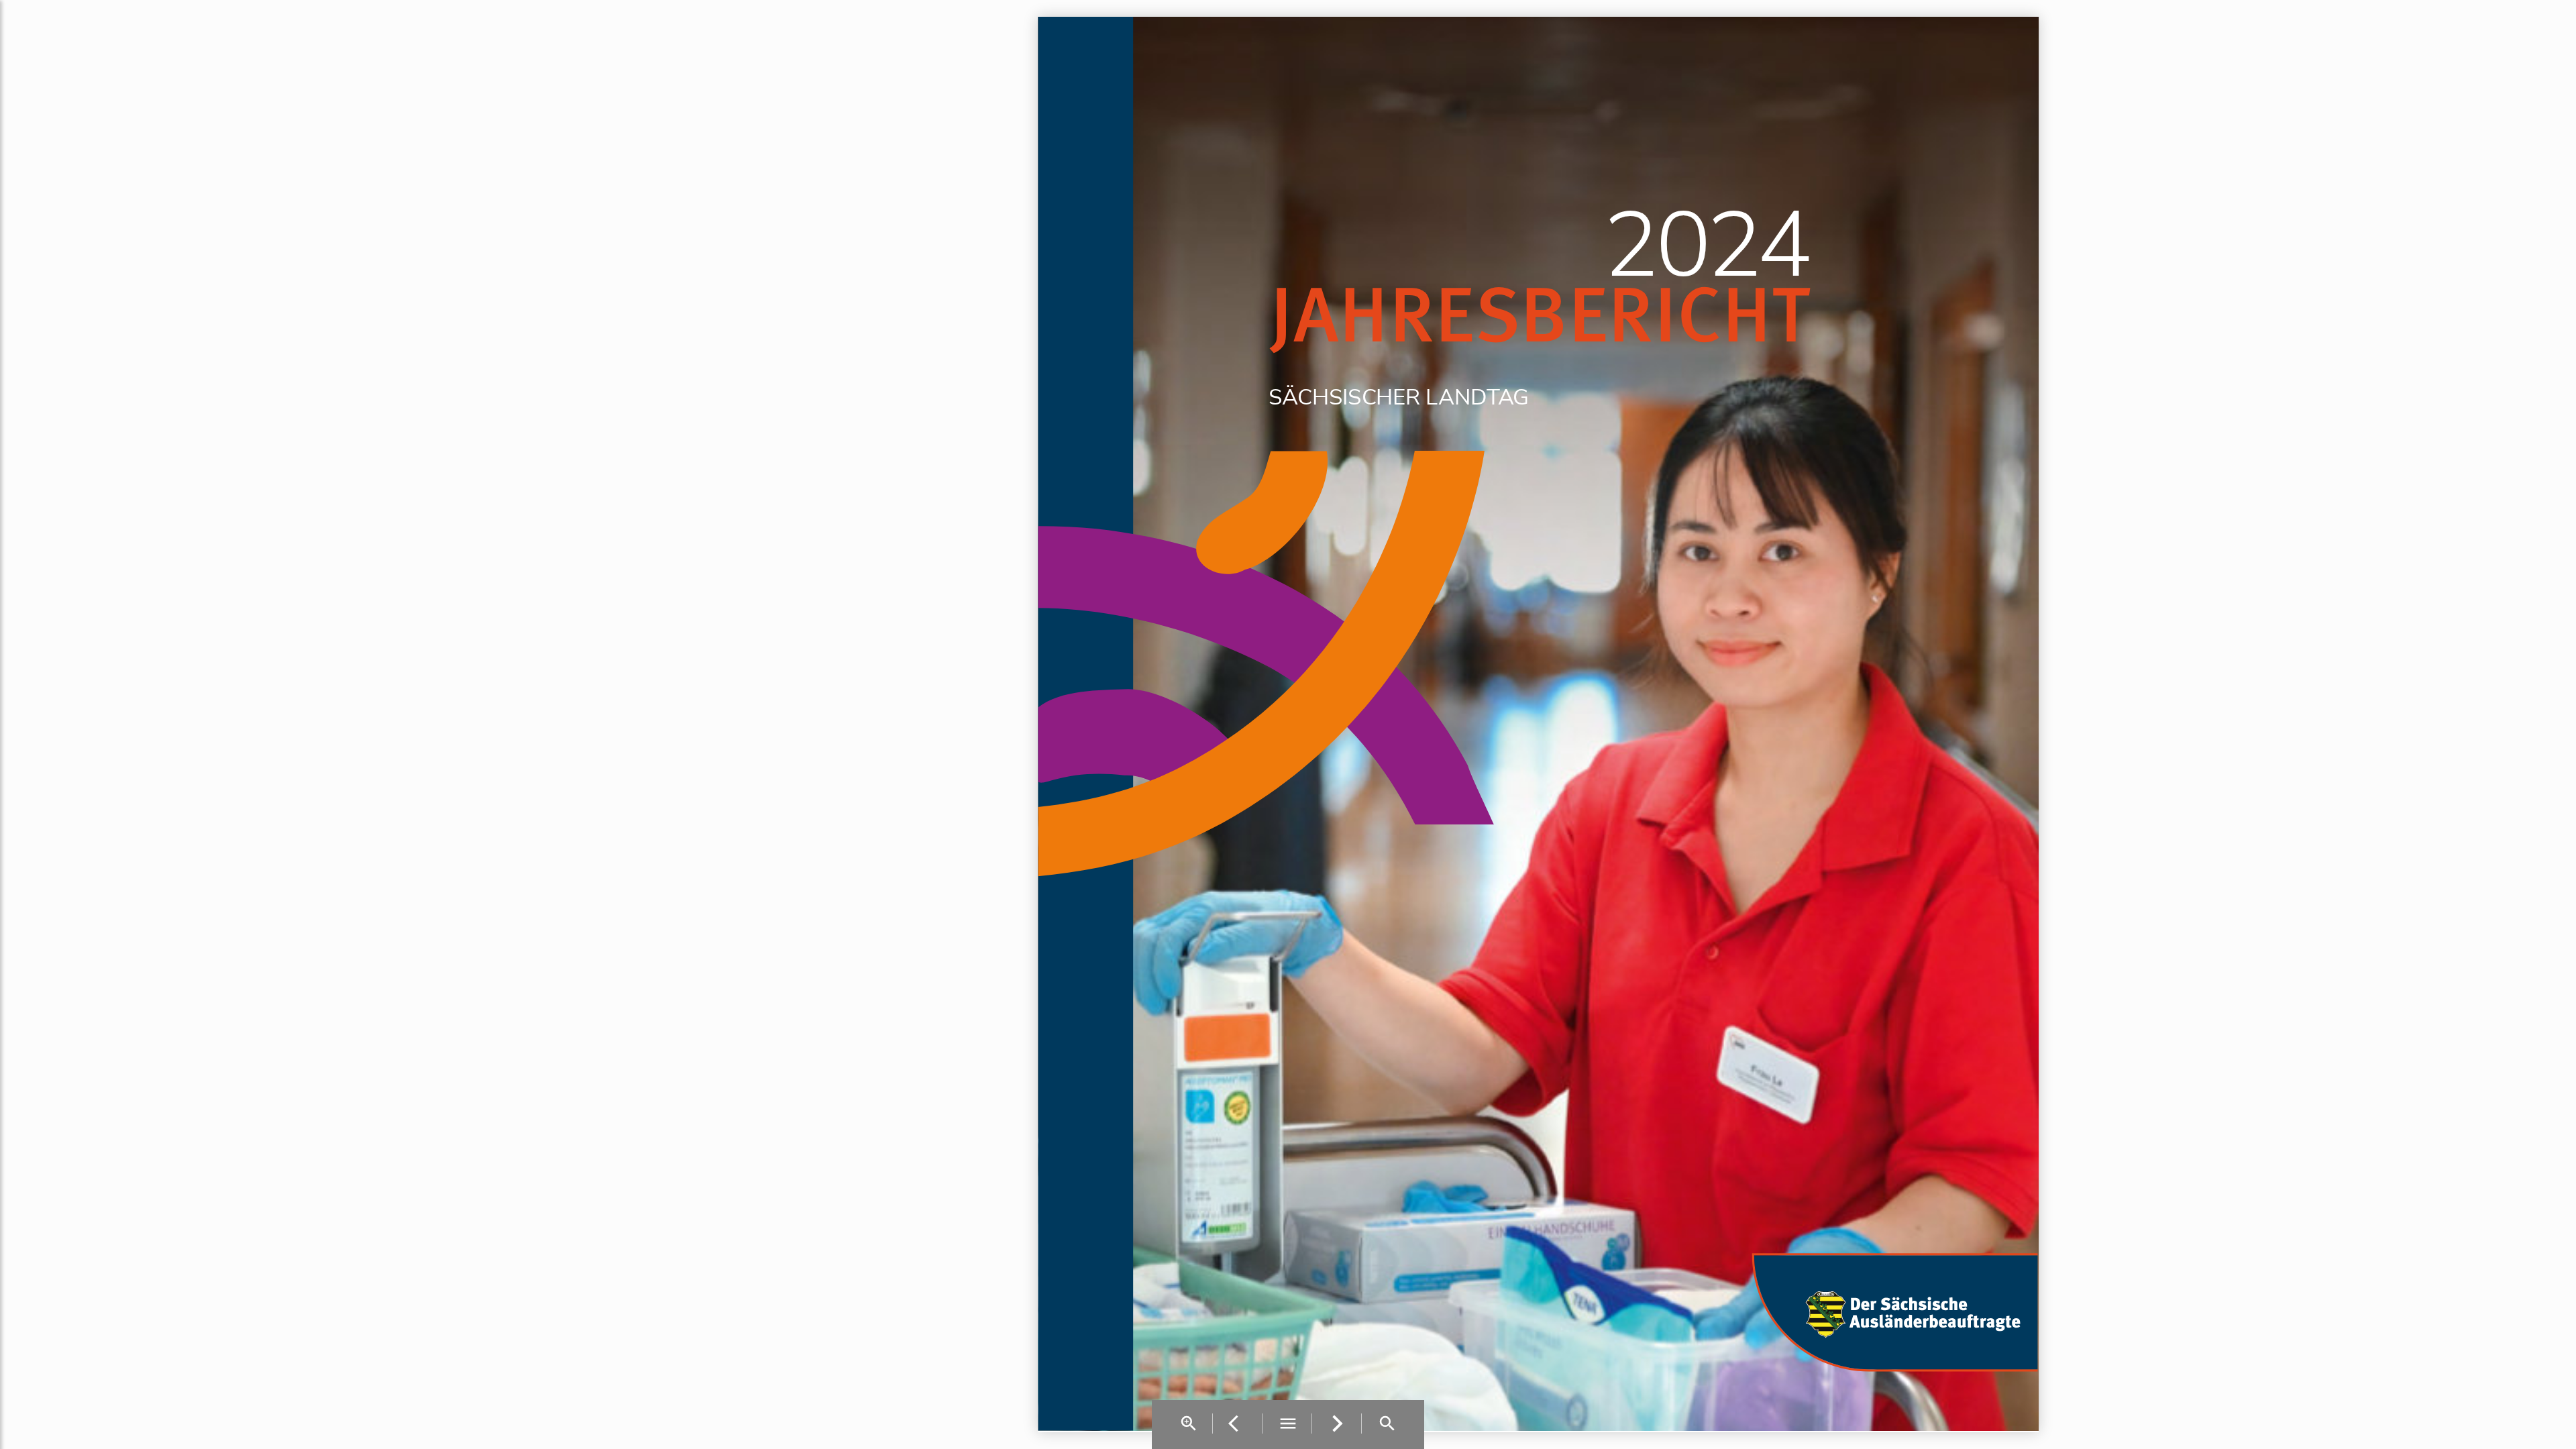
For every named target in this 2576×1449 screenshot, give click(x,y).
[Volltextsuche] (1387, 1425)
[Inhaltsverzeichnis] (1288, 1425)
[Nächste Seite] (1338, 1425)
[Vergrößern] (1189, 1425)
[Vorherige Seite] (1239, 1425)
